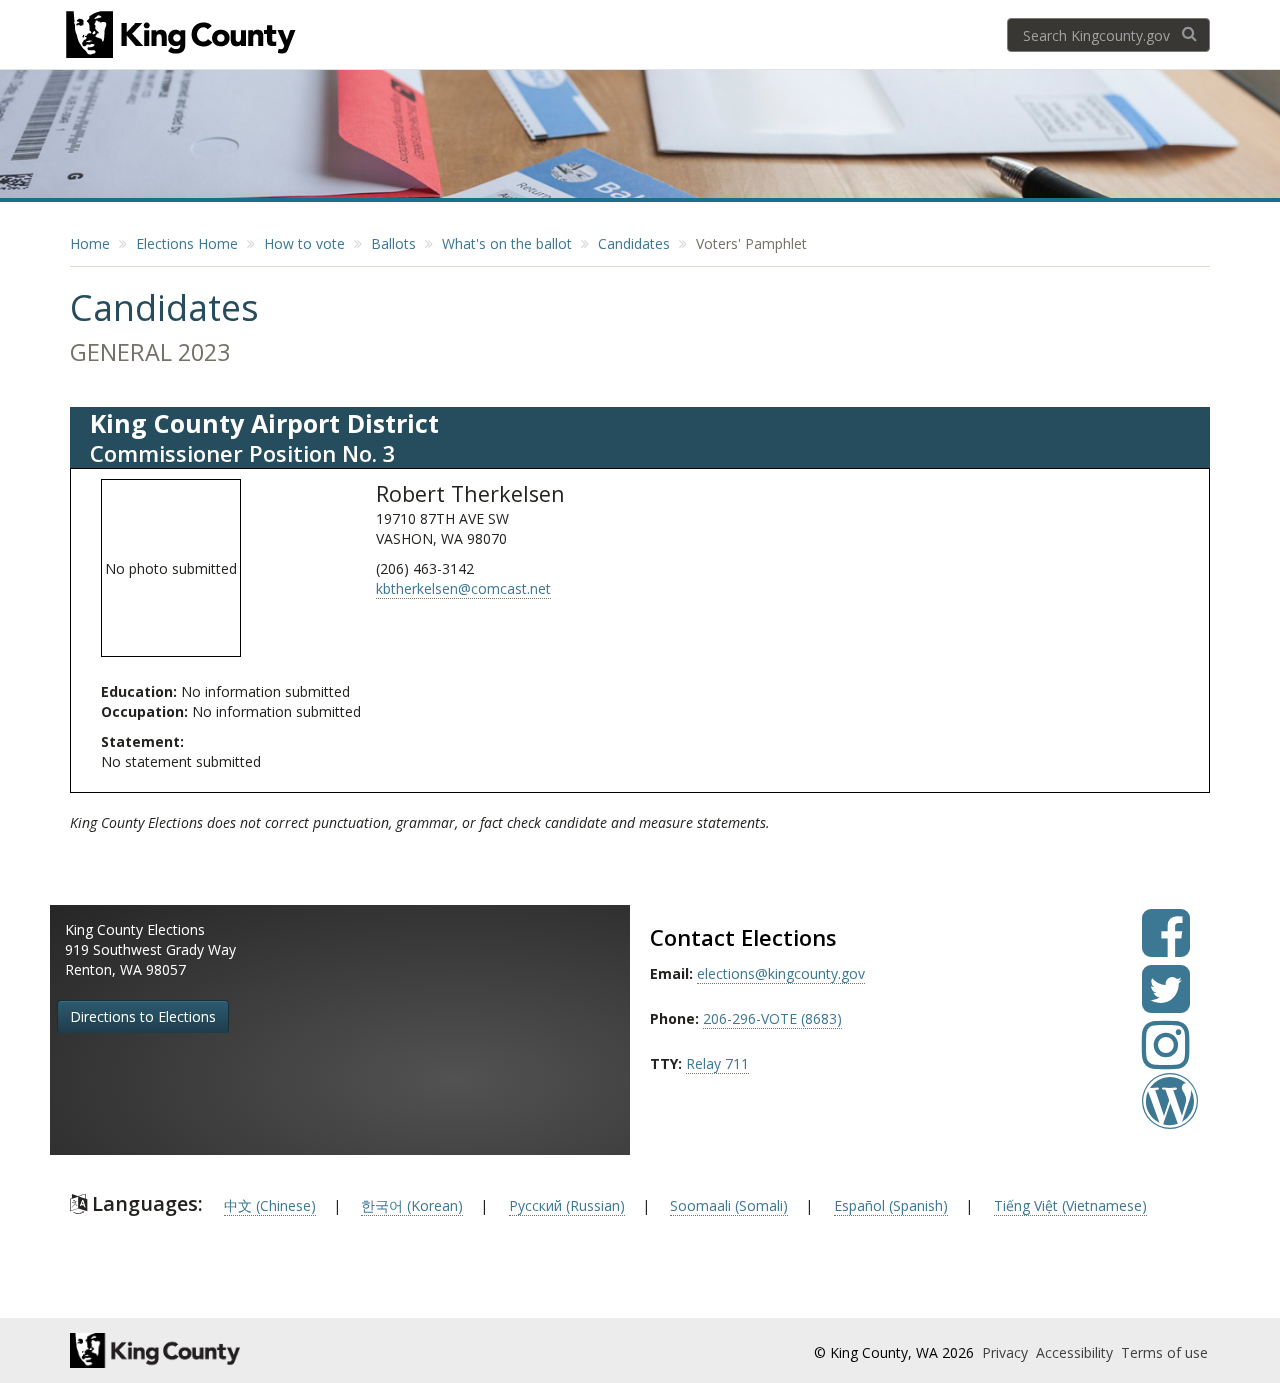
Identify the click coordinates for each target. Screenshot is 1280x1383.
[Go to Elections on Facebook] (1166, 947)
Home (90, 243)
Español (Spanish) (891, 1205)
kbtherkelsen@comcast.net (463, 588)
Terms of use (1164, 1352)
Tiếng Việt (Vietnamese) (1070, 1205)
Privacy (1007, 1352)
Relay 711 (717, 1063)
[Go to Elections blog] (1170, 1115)
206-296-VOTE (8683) (772, 1018)
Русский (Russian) (567, 1205)
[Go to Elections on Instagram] (1166, 1059)
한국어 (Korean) (412, 1205)
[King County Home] (246, 1350)
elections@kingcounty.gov (781, 973)
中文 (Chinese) (270, 1205)
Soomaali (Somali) (729, 1205)
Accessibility (1076, 1352)
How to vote (304, 243)
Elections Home (187, 243)
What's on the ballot (507, 243)
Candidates (634, 243)
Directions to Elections (143, 1016)
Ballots (393, 243)
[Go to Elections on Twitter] (1166, 1003)
